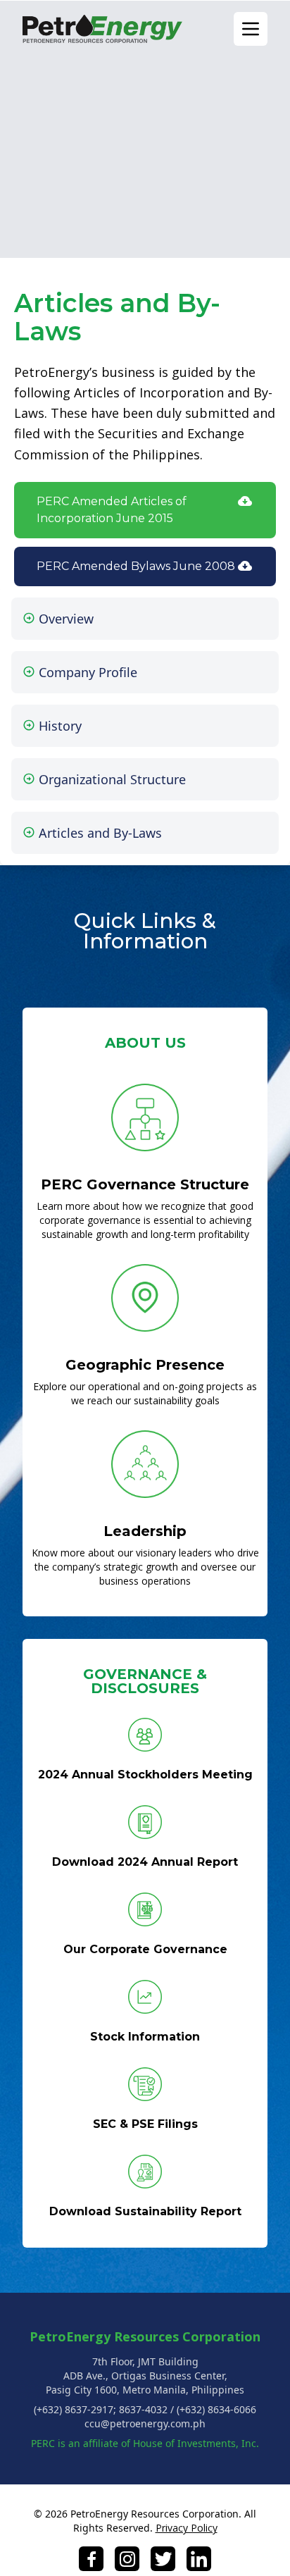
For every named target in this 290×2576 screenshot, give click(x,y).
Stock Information (145, 2037)
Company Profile (86, 672)
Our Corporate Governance (145, 1949)
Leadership (145, 1531)
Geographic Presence (145, 1365)
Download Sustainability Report (145, 2211)
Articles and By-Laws (99, 833)
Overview (64, 619)
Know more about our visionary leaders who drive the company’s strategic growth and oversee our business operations (145, 1567)
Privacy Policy (187, 2528)
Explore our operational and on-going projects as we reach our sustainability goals (145, 1393)
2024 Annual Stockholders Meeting (145, 1775)
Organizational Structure (111, 779)
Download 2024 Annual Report (145, 1862)
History (58, 726)
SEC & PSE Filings (145, 2124)
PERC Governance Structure (145, 1184)
